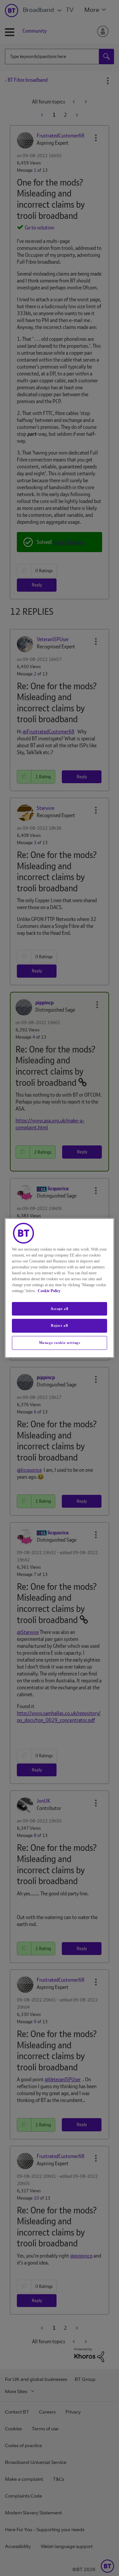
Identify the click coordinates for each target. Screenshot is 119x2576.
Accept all (59, 1309)
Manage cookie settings (60, 1343)
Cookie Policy (49, 1291)
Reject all (59, 1326)
